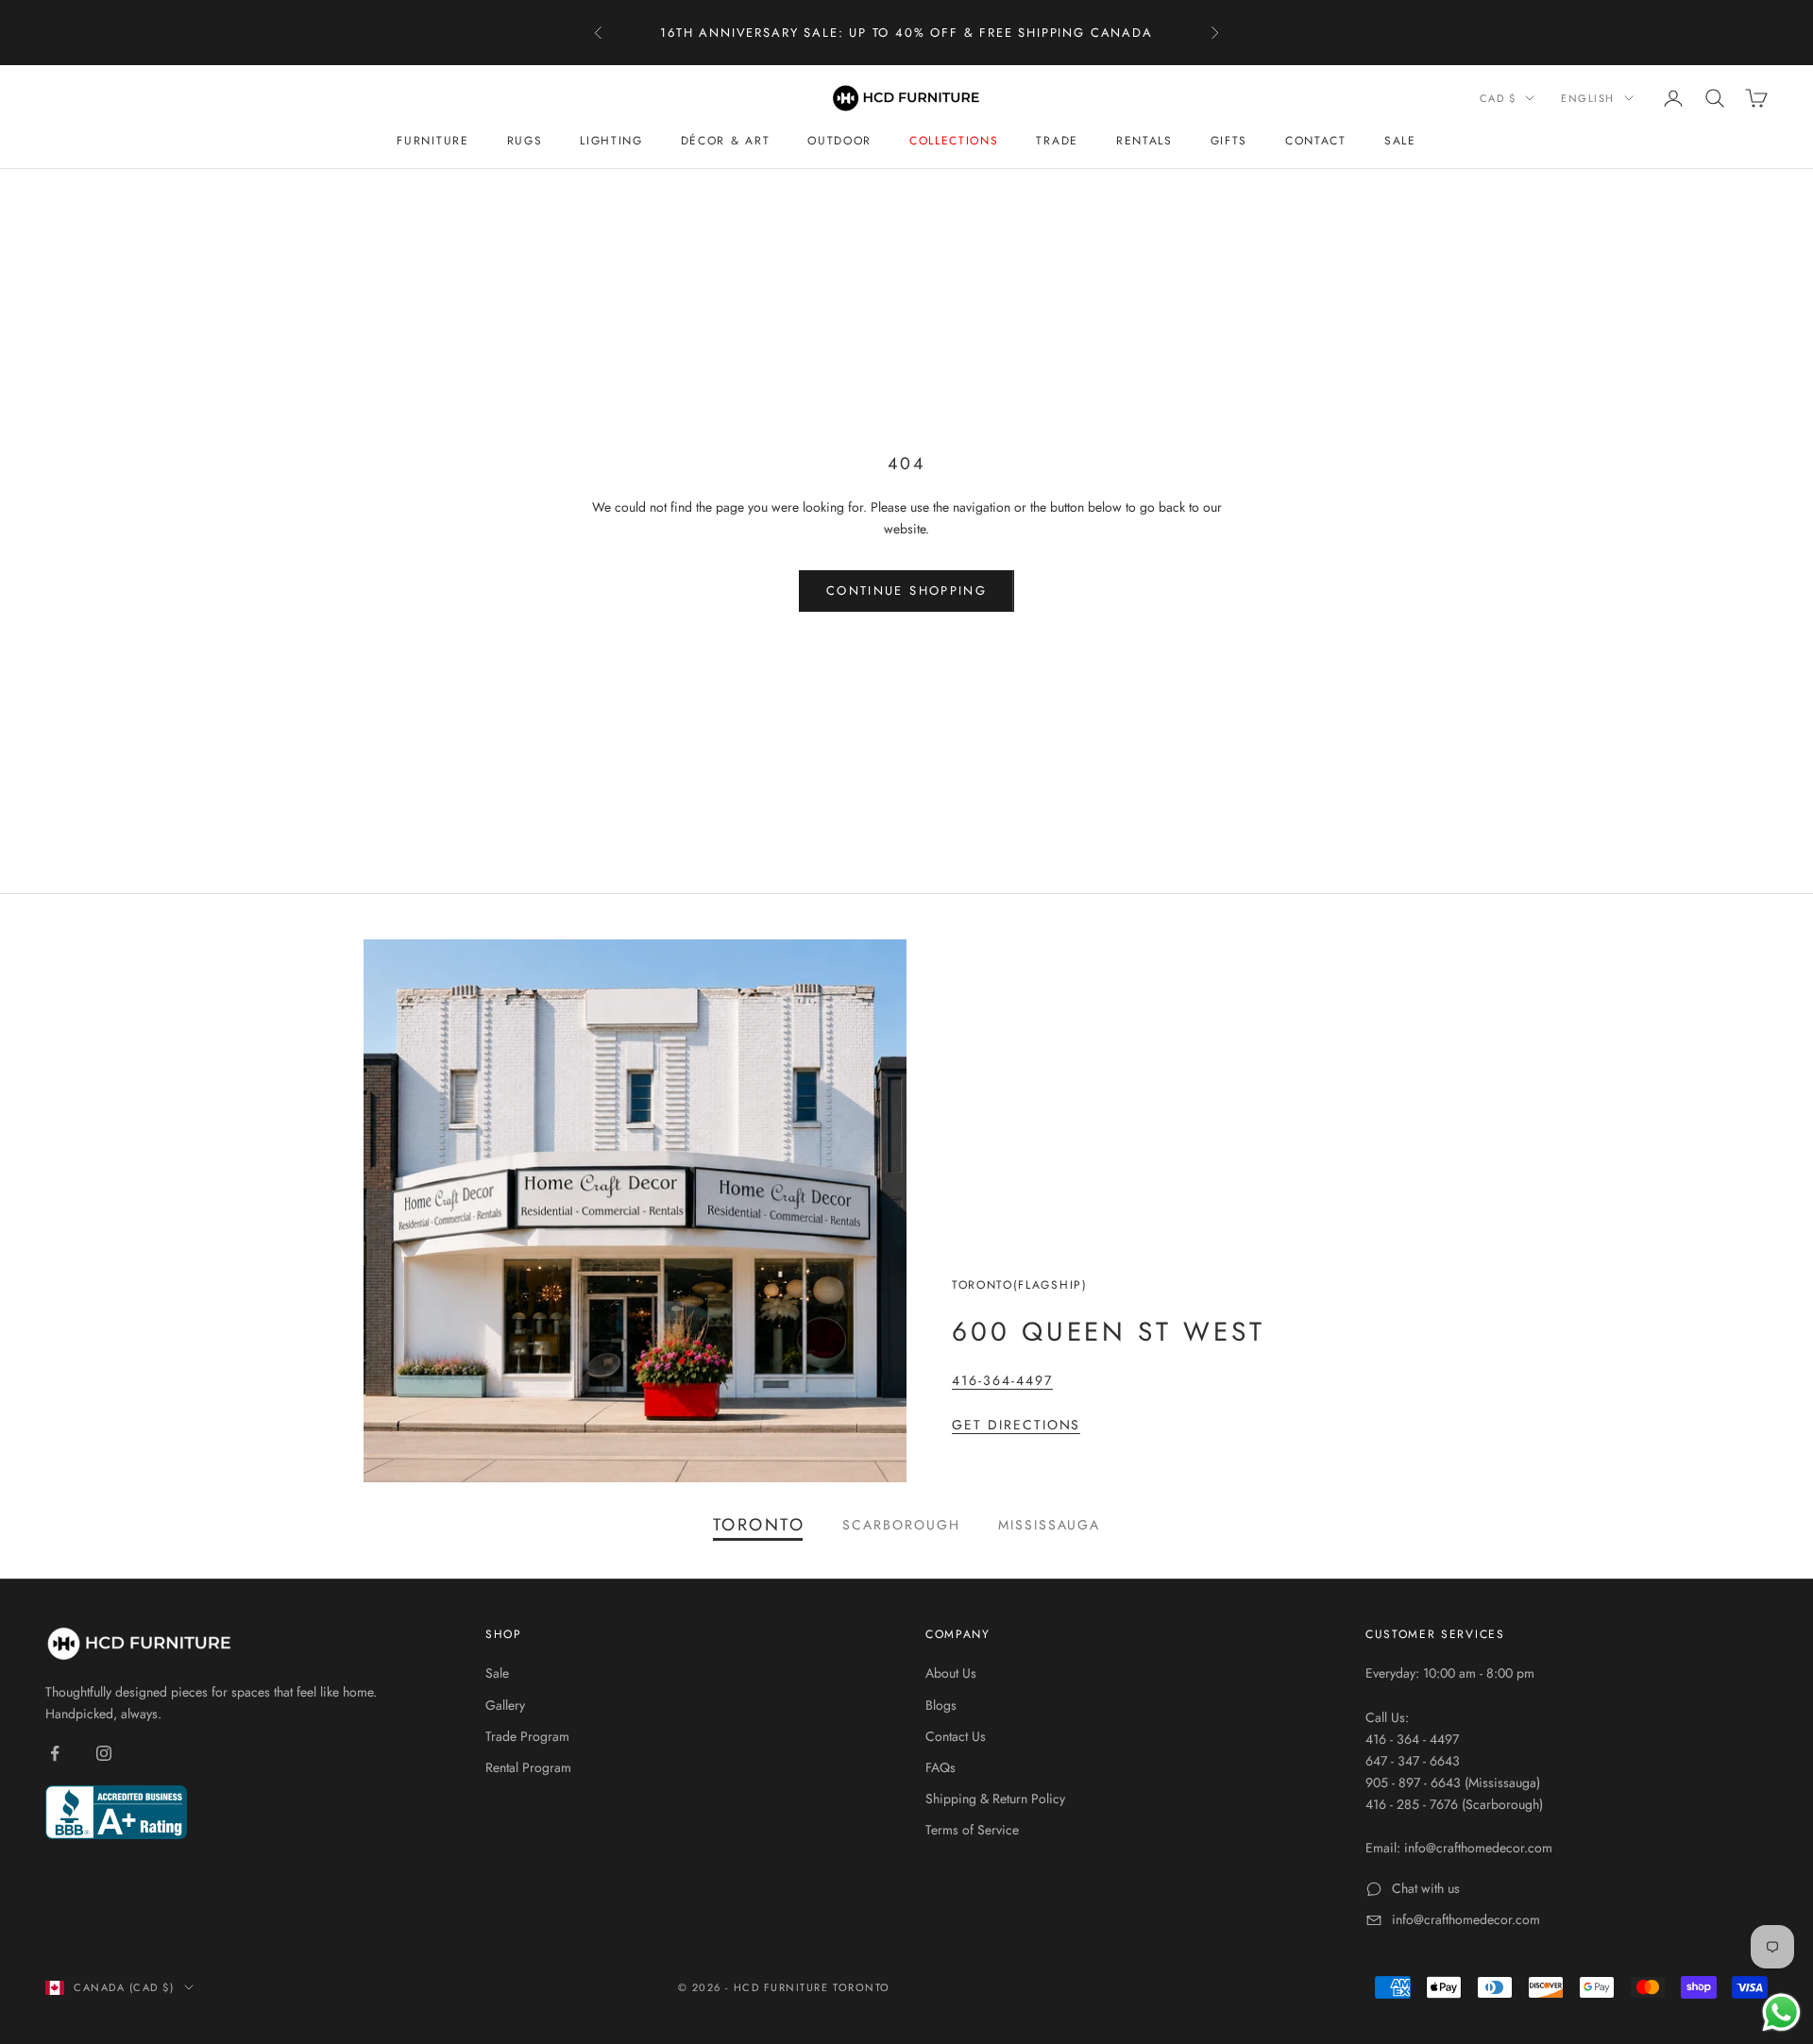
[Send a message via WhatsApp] (1781, 2012)
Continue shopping (906, 591)
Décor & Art (725, 141)
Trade (1057, 141)
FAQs (940, 1767)
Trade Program (527, 1736)
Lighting (611, 141)
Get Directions (1016, 1425)
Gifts (1229, 141)
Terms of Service (972, 1830)
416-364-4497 (1002, 1380)
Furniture (432, 141)
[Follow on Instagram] (104, 1753)
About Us (951, 1673)
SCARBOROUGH (901, 1525)
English (1588, 98)
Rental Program (528, 1767)
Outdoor (839, 141)
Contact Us (956, 1736)
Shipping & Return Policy (995, 1799)
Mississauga (1050, 1525)
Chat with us (1426, 1888)
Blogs (941, 1705)
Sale (1400, 141)
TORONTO (759, 1525)
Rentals (1144, 141)
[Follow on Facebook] (55, 1753)
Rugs (525, 141)
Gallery (505, 1705)
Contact (1316, 141)
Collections (954, 141)
